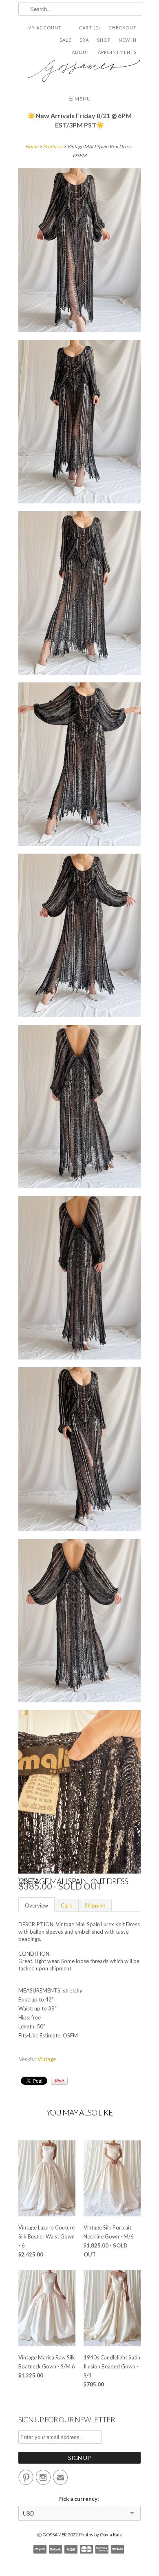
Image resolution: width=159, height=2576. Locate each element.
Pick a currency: (80, 2499)
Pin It (59, 2081)
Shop (104, 40)
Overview (36, 1905)
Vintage (47, 2059)
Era (84, 40)
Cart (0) (89, 28)
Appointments (117, 52)
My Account (44, 28)
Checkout (123, 28)
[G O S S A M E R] (79, 68)
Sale (65, 40)
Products (53, 146)
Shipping (95, 1905)
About (81, 52)
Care (66, 1905)
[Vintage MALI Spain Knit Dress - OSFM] (79, 251)
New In (128, 40)
